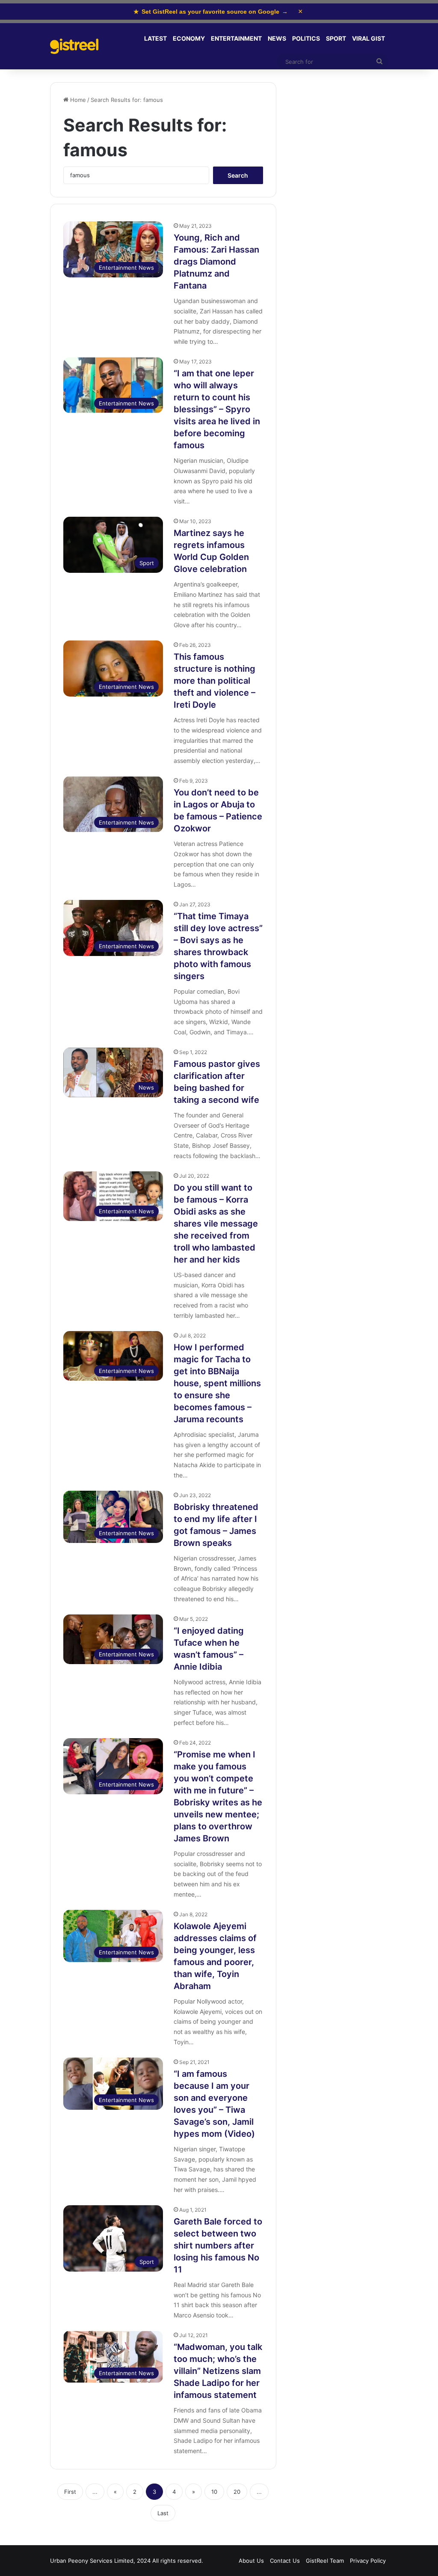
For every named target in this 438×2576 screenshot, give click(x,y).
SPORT (336, 38)
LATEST (155, 38)
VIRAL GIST (368, 38)
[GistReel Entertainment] (74, 46)
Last (163, 2513)
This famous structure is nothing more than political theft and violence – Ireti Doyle (215, 681)
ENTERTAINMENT (236, 38)
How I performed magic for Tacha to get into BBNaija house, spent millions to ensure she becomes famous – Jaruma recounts (217, 1383)
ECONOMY (189, 38)
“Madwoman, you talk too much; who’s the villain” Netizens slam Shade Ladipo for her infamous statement (218, 2371)
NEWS (277, 38)
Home (77, 100)
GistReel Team (325, 2561)
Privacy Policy (368, 2561)
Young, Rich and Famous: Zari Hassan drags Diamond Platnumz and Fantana (216, 262)
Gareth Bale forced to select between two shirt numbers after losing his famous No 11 (218, 2245)
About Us (251, 2561)
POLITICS (306, 38)
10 (214, 2492)
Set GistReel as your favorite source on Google (211, 12)
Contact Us (285, 2561)
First (70, 2492)
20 (237, 2492)
